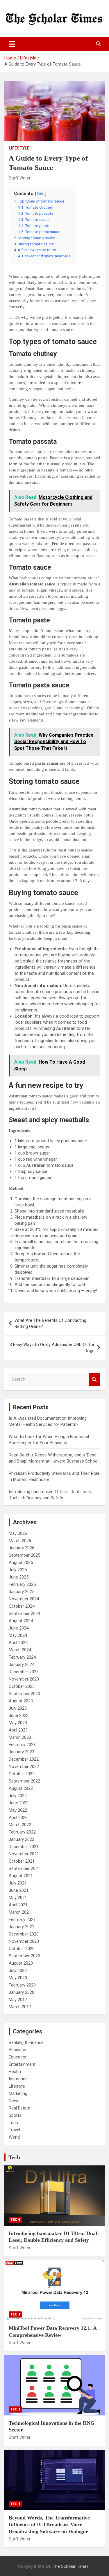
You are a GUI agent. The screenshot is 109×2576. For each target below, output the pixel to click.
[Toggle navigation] (12, 44)
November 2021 (24, 1854)
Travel (14, 2130)
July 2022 (18, 1796)
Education (18, 2057)
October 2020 (22, 1949)
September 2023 (24, 1694)
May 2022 (18, 1810)
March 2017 (20, 2007)
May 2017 (18, 2000)
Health (15, 2072)
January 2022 (22, 1839)
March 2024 (20, 1650)
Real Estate (19, 2108)
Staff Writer (20, 178)
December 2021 (24, 1847)
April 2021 (18, 1905)
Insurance (18, 2079)
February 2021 (22, 1919)
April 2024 (18, 1643)
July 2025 (18, 1570)
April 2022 (18, 1817)
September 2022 (24, 1781)
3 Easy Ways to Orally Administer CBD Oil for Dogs (52, 1348)
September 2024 (24, 1613)
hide (41, 194)
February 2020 (22, 1985)
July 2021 (18, 1883)
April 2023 (18, 1730)
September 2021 (24, 1868)
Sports (15, 2115)
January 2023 (22, 1752)
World (14, 2137)
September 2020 (24, 1956)
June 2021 (19, 1890)
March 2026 (20, 1541)
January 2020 (22, 1992)
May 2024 (18, 1635)
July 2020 (18, 1970)
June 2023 (19, 1715)
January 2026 (22, 1548)
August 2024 (21, 1621)
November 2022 (24, 1766)
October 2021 (22, 1861)
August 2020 (21, 1963)
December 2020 (24, 1934)
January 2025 (22, 1592)
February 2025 (22, 1584)
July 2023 (18, 1708)
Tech (13, 2123)
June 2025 (19, 1577)
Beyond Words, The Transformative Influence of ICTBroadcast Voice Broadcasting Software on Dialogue (49, 2525)
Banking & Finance (26, 2042)
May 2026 (18, 1533)
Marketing (18, 2093)
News (14, 2101)
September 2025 (24, 1555)
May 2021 (18, 1898)
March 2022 (20, 1825)
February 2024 (22, 1657)
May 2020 (18, 1978)
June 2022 (19, 1803)
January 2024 (22, 1664)
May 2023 (18, 1723)
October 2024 (22, 1606)
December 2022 (24, 1759)
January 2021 (22, 1927)
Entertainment (22, 2064)
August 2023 (21, 1701)
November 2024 (24, 1599)
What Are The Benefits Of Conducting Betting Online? (50, 1323)
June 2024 (19, 1628)
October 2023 (22, 1686)
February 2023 (22, 1745)
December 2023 (24, 1672)
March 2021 (20, 1912)
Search (94, 1379)
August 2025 (21, 1563)
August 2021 (21, 1876)
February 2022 (22, 1832)
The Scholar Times (71, 2566)
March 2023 (20, 1737)
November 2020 (24, 1941)
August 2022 (21, 1788)
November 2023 (24, 1679)
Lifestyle (19, 148)
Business (17, 2050)
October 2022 (22, 1774)
